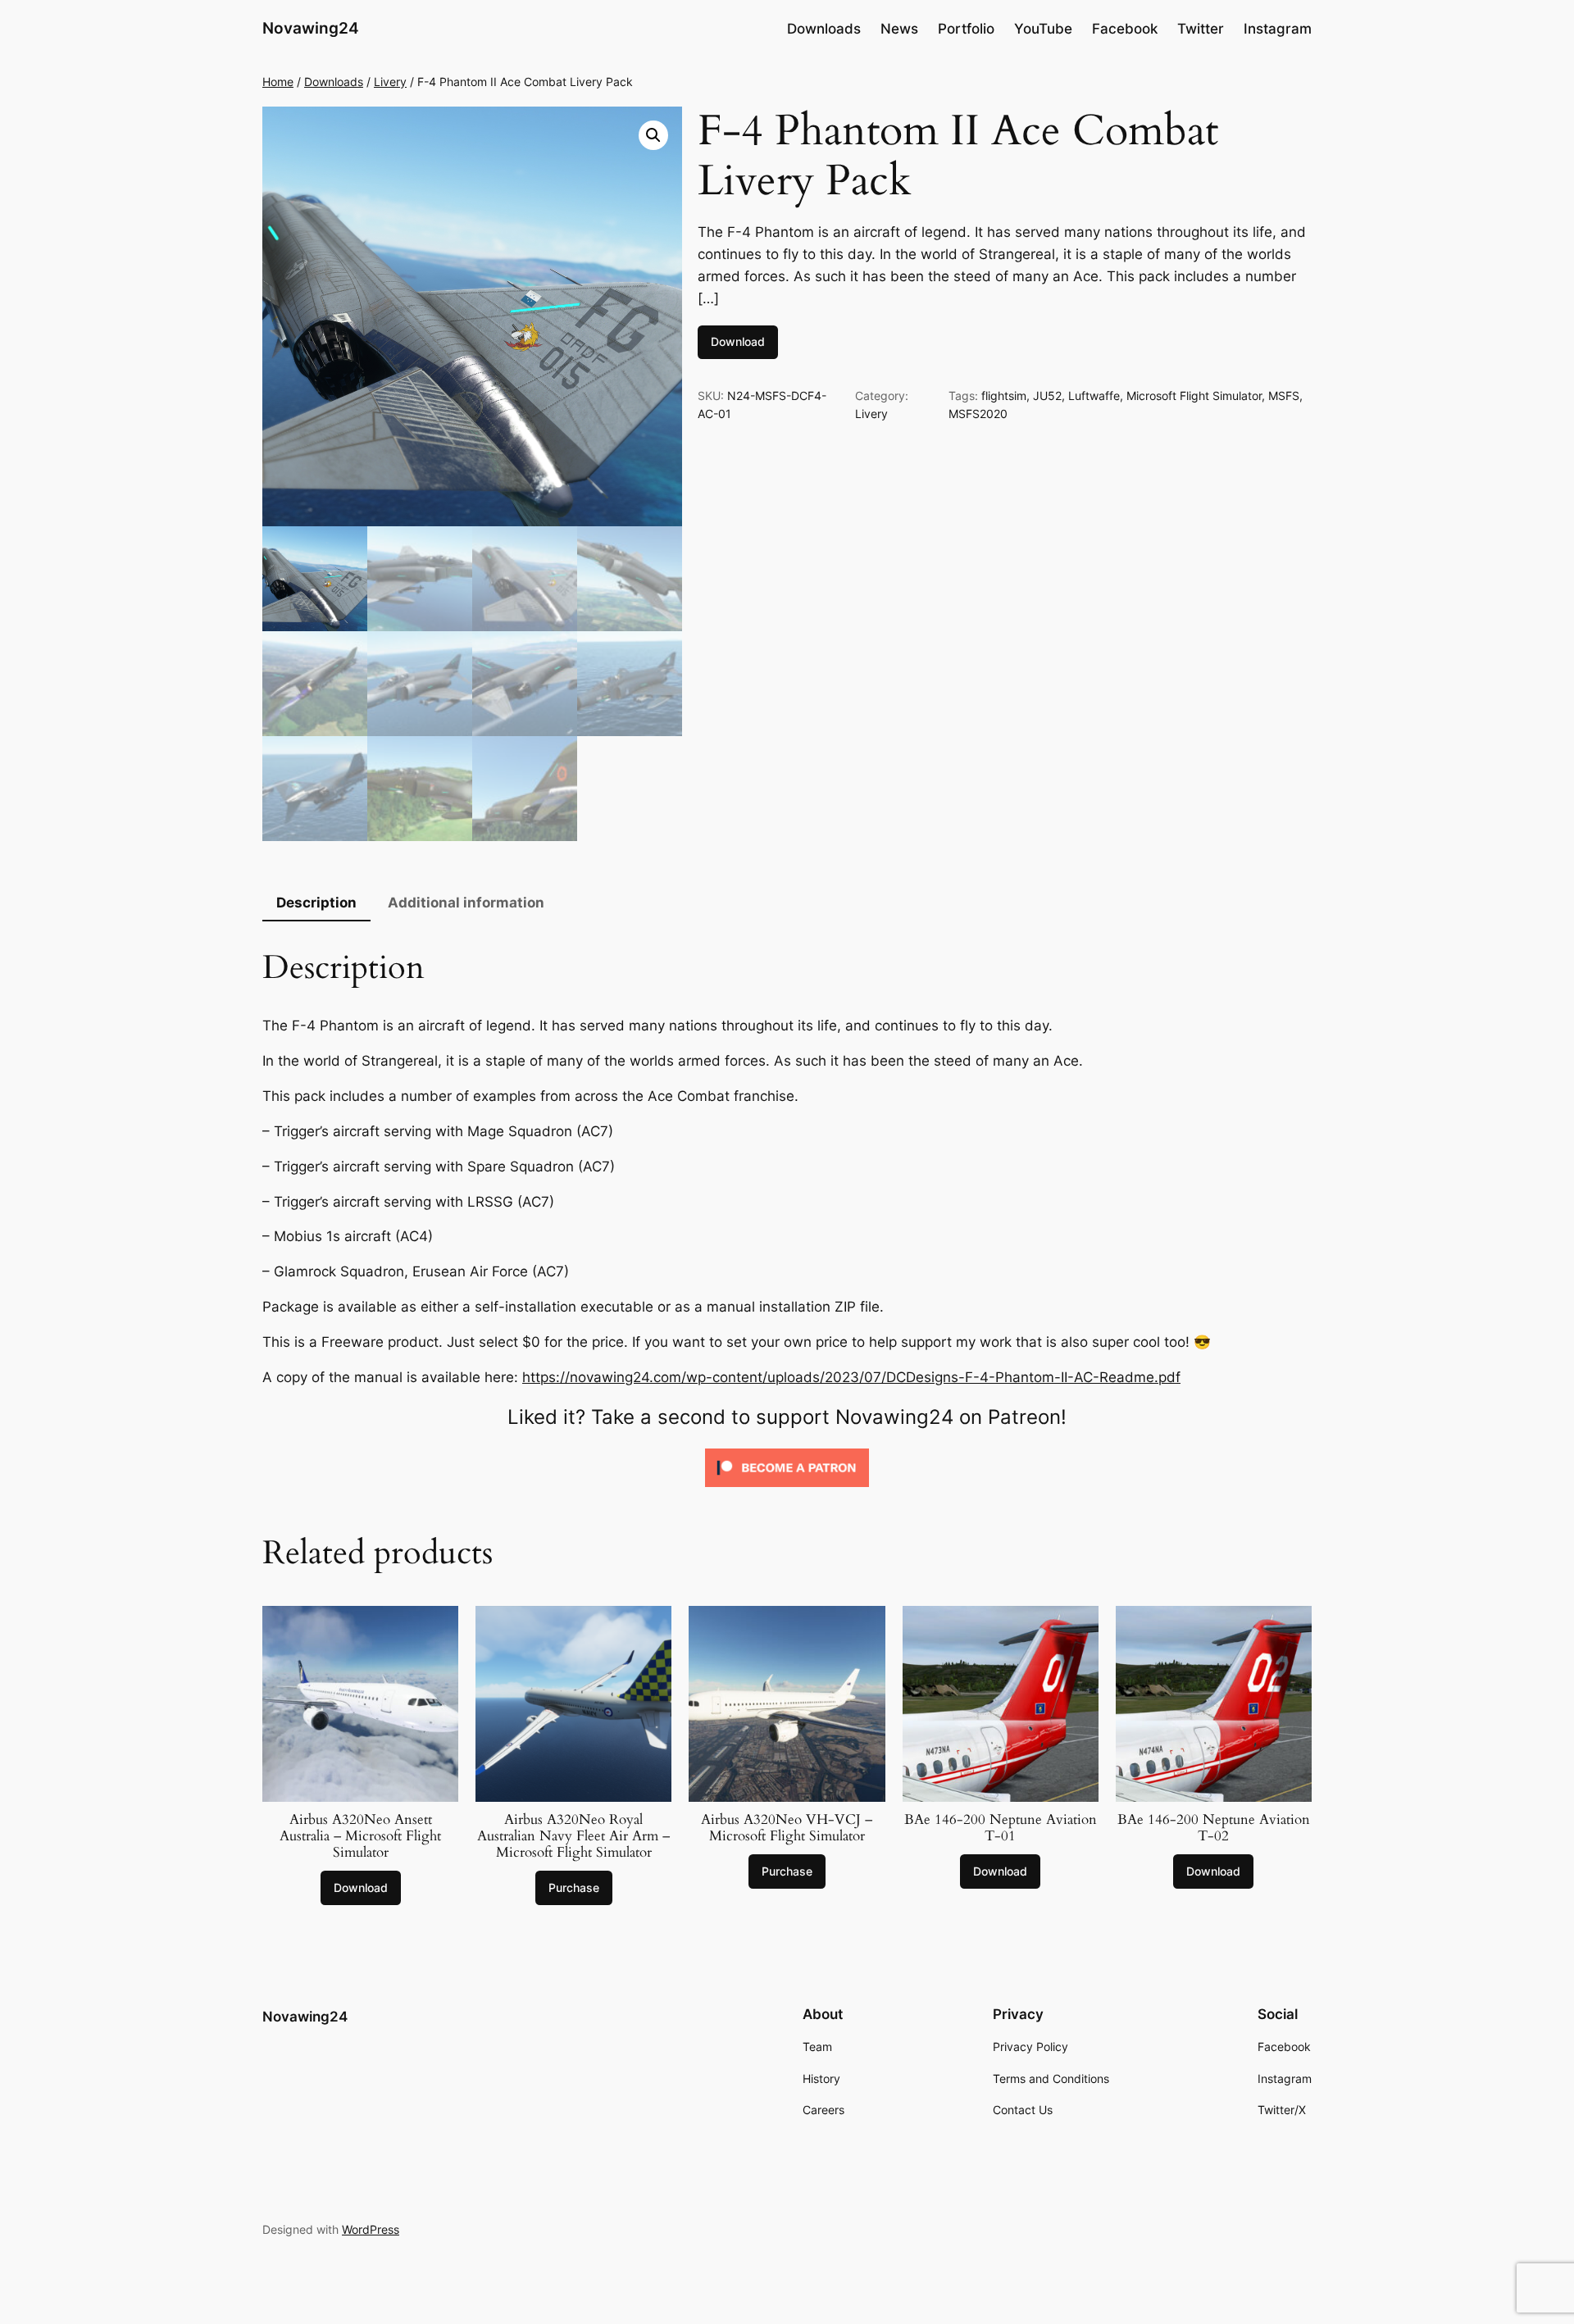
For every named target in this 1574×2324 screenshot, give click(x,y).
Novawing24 (311, 28)
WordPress (371, 2229)
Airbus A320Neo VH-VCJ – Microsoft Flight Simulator (787, 1828)
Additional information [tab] (466, 903)
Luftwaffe (1094, 396)
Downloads (334, 82)
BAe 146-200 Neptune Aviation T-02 (1214, 1828)
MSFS (1284, 396)
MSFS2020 (978, 414)
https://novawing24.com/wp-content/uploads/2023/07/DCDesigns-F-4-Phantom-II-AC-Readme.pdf (851, 1377)
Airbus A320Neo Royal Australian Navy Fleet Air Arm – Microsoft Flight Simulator (573, 1836)
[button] (653, 135)
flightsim (1004, 396)
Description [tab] (316, 903)
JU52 (1047, 396)
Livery (390, 82)
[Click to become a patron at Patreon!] (787, 1490)
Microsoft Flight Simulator (1194, 396)
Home (278, 82)
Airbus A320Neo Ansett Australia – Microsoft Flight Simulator (360, 1836)
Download (738, 341)
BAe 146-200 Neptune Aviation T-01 (1001, 1828)
